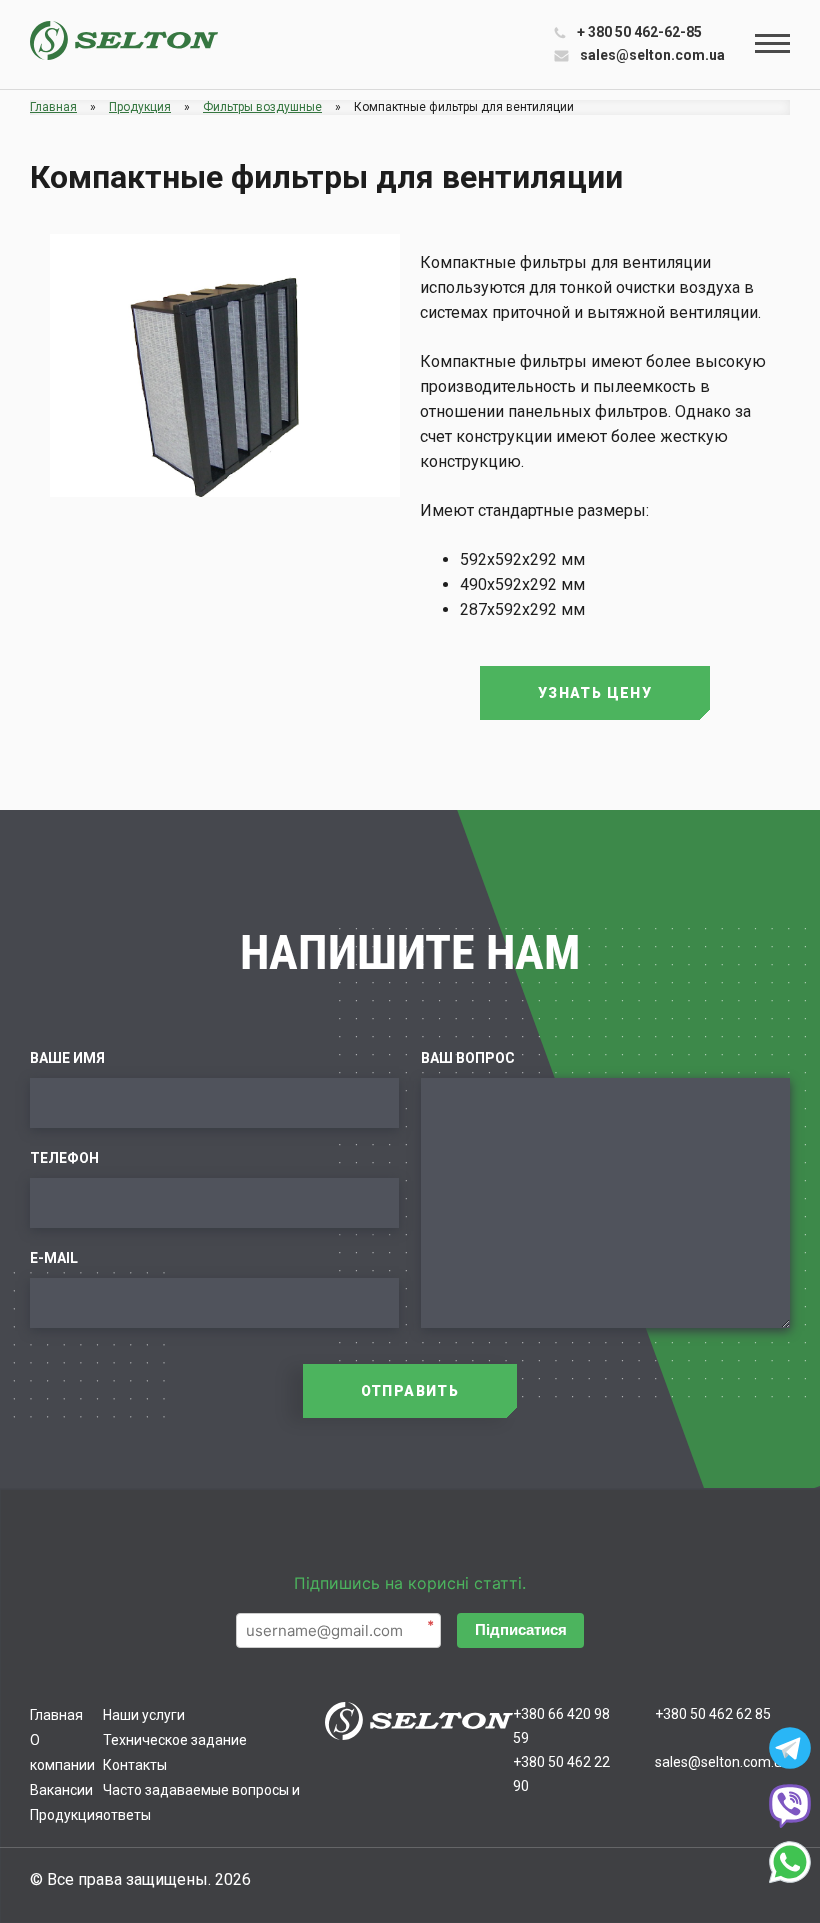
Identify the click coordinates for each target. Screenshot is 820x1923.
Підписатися (521, 1629)
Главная (53, 107)
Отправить (410, 1391)
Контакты (135, 1765)
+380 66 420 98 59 (561, 1726)
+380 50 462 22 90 (561, 1774)
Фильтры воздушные (262, 107)
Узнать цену (595, 693)
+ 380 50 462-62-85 (639, 32)
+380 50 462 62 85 (713, 1714)
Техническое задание (175, 1740)
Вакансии (61, 1790)
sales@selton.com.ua (652, 55)
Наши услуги (144, 1715)
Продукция (140, 107)
